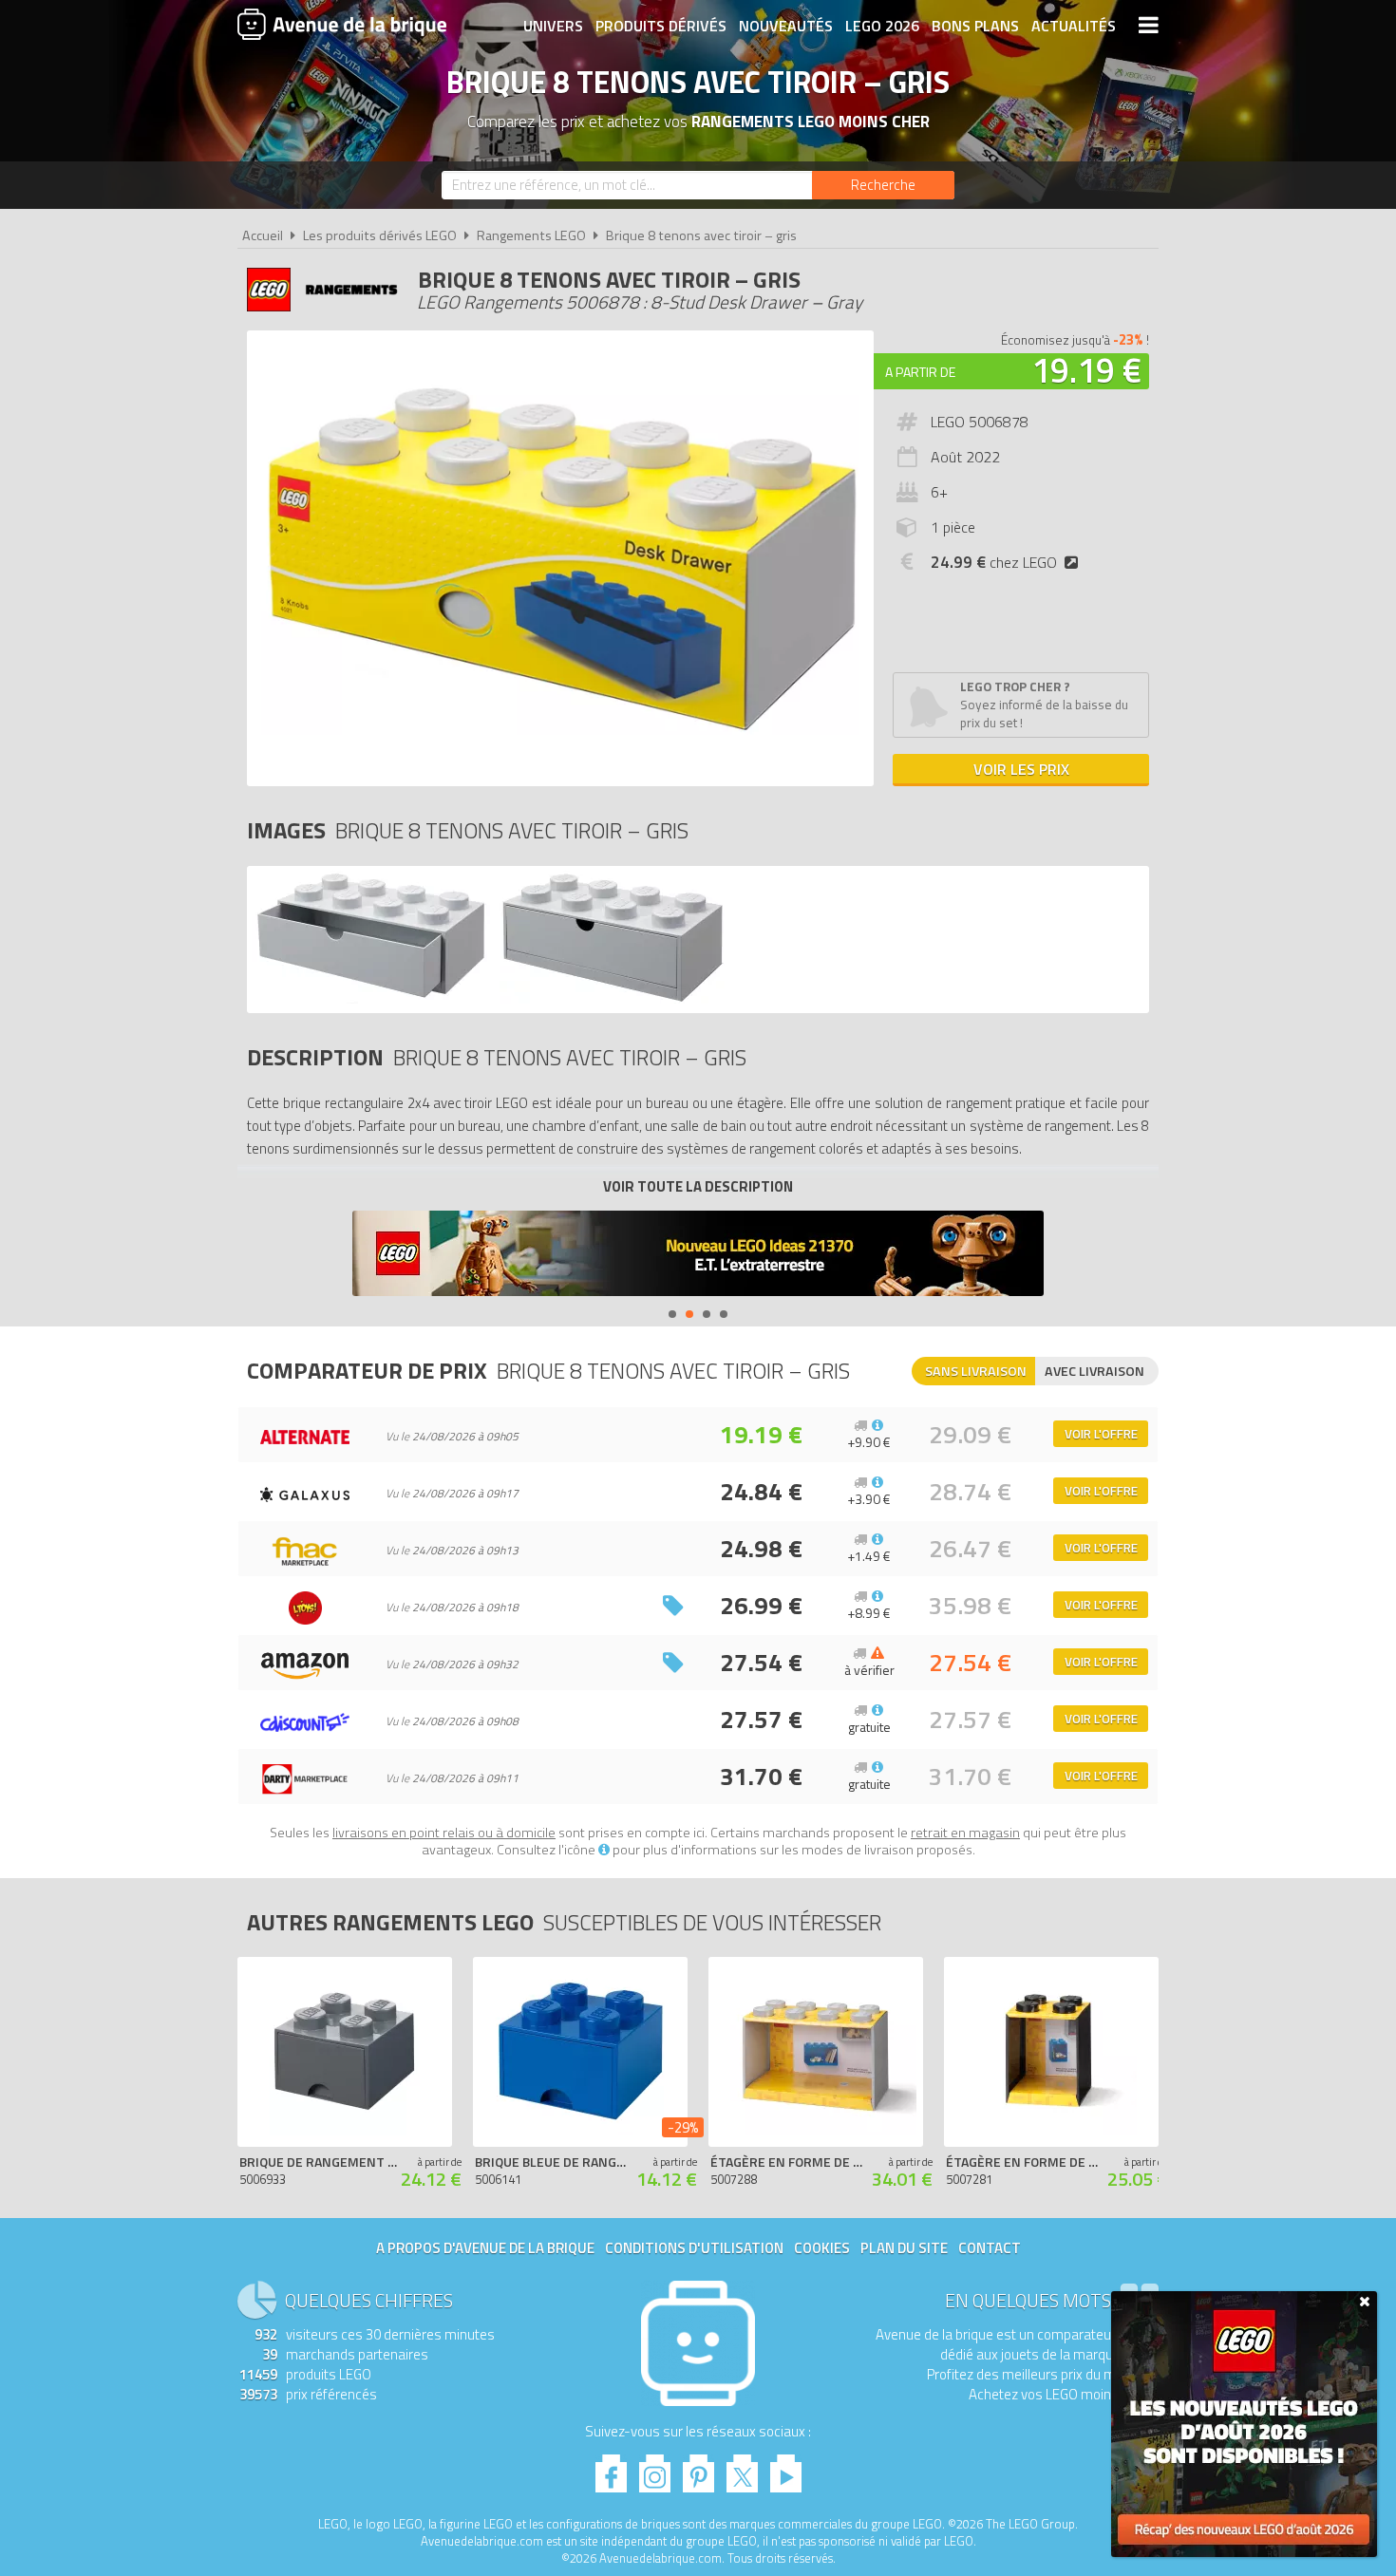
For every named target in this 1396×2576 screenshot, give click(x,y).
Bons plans (975, 26)
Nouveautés (786, 26)
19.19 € (1086, 370)
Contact (990, 2248)
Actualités (1074, 26)
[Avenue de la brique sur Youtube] (786, 2468)
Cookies (822, 2248)
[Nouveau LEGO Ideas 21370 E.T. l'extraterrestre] (698, 1256)
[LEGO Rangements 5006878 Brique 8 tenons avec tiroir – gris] (371, 998)
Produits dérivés (661, 26)
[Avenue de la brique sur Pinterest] (698, 2468)
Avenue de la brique (342, 24)
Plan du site (904, 2248)
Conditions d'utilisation (694, 2248)
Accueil (263, 235)
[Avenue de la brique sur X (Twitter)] (742, 2468)
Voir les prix (1021, 769)
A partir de (920, 372)
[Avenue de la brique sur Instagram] (655, 2468)
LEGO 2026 (882, 26)
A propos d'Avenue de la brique (485, 2248)
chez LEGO (994, 562)
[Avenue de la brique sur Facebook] (611, 2468)
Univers (553, 26)
